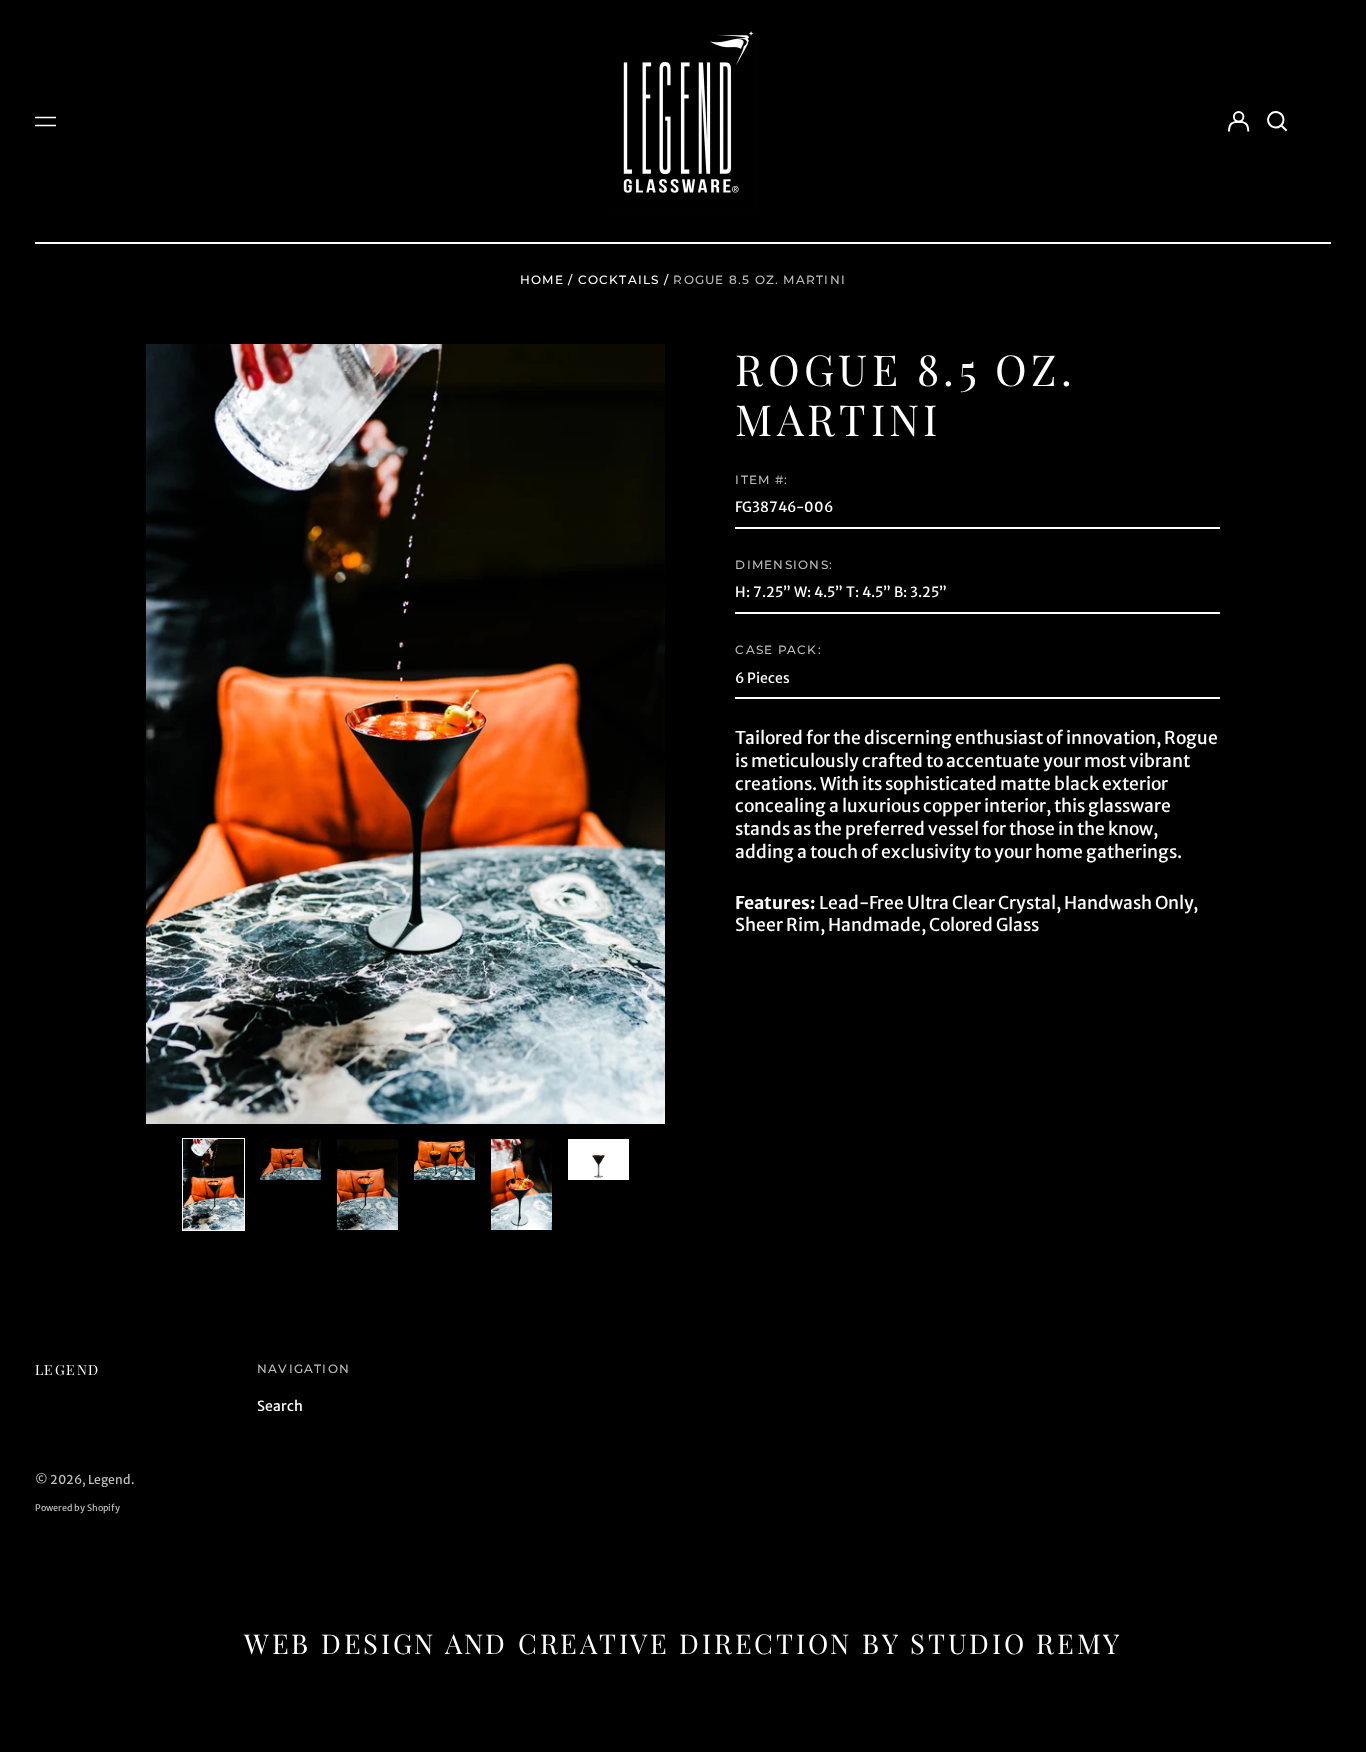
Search (280, 1406)
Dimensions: (783, 564)
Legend (67, 1369)
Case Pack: (778, 649)
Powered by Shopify (77, 1507)
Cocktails (619, 279)
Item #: (761, 479)
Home (542, 279)
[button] (1277, 121)
